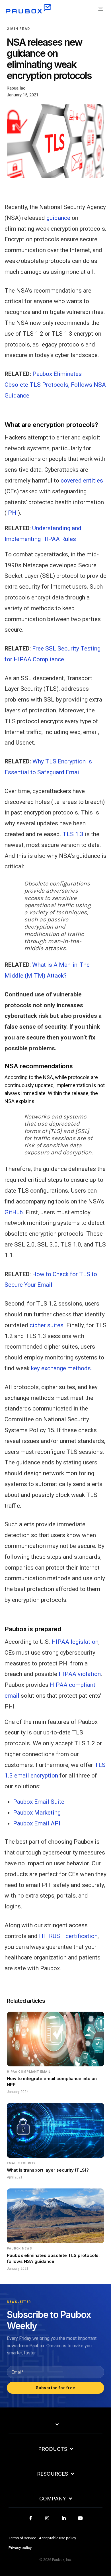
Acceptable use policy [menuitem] (57, 2538)
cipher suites (47, 1325)
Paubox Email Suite (39, 1802)
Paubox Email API (37, 1823)
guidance (58, 218)
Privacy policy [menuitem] (20, 2547)
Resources (53, 2474)
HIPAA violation (80, 1674)
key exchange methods (61, 1368)
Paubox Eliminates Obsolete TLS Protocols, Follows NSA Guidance (55, 385)
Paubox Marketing (37, 1813)
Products (53, 2449)
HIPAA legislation (75, 1642)
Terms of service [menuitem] (22, 2538)
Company (53, 2499)
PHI (13, 513)
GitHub (14, 1212)
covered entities (82, 481)
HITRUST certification (68, 1936)
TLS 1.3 (73, 834)
